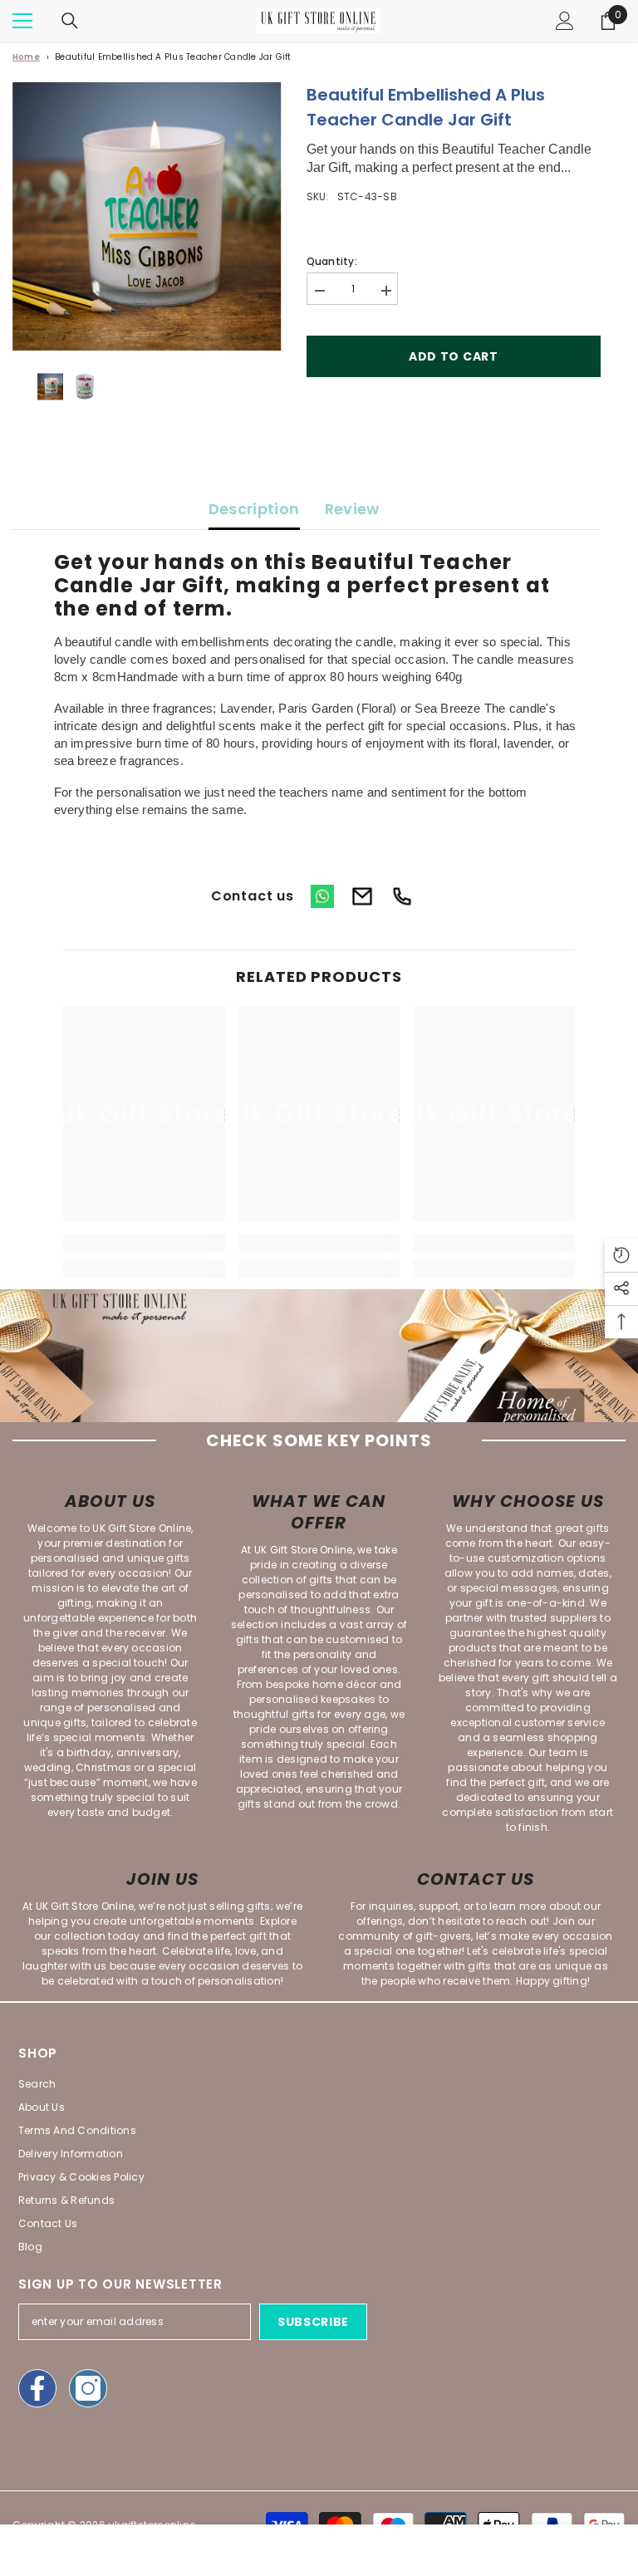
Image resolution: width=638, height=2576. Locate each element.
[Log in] (565, 21)
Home (26, 57)
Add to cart (454, 356)
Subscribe (313, 2322)
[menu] (22, 21)
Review (352, 509)
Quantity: (332, 261)
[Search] (70, 21)
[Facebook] (37, 2388)
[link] (144, 1243)
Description (254, 509)
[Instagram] (88, 2388)
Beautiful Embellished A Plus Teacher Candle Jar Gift (173, 57)
